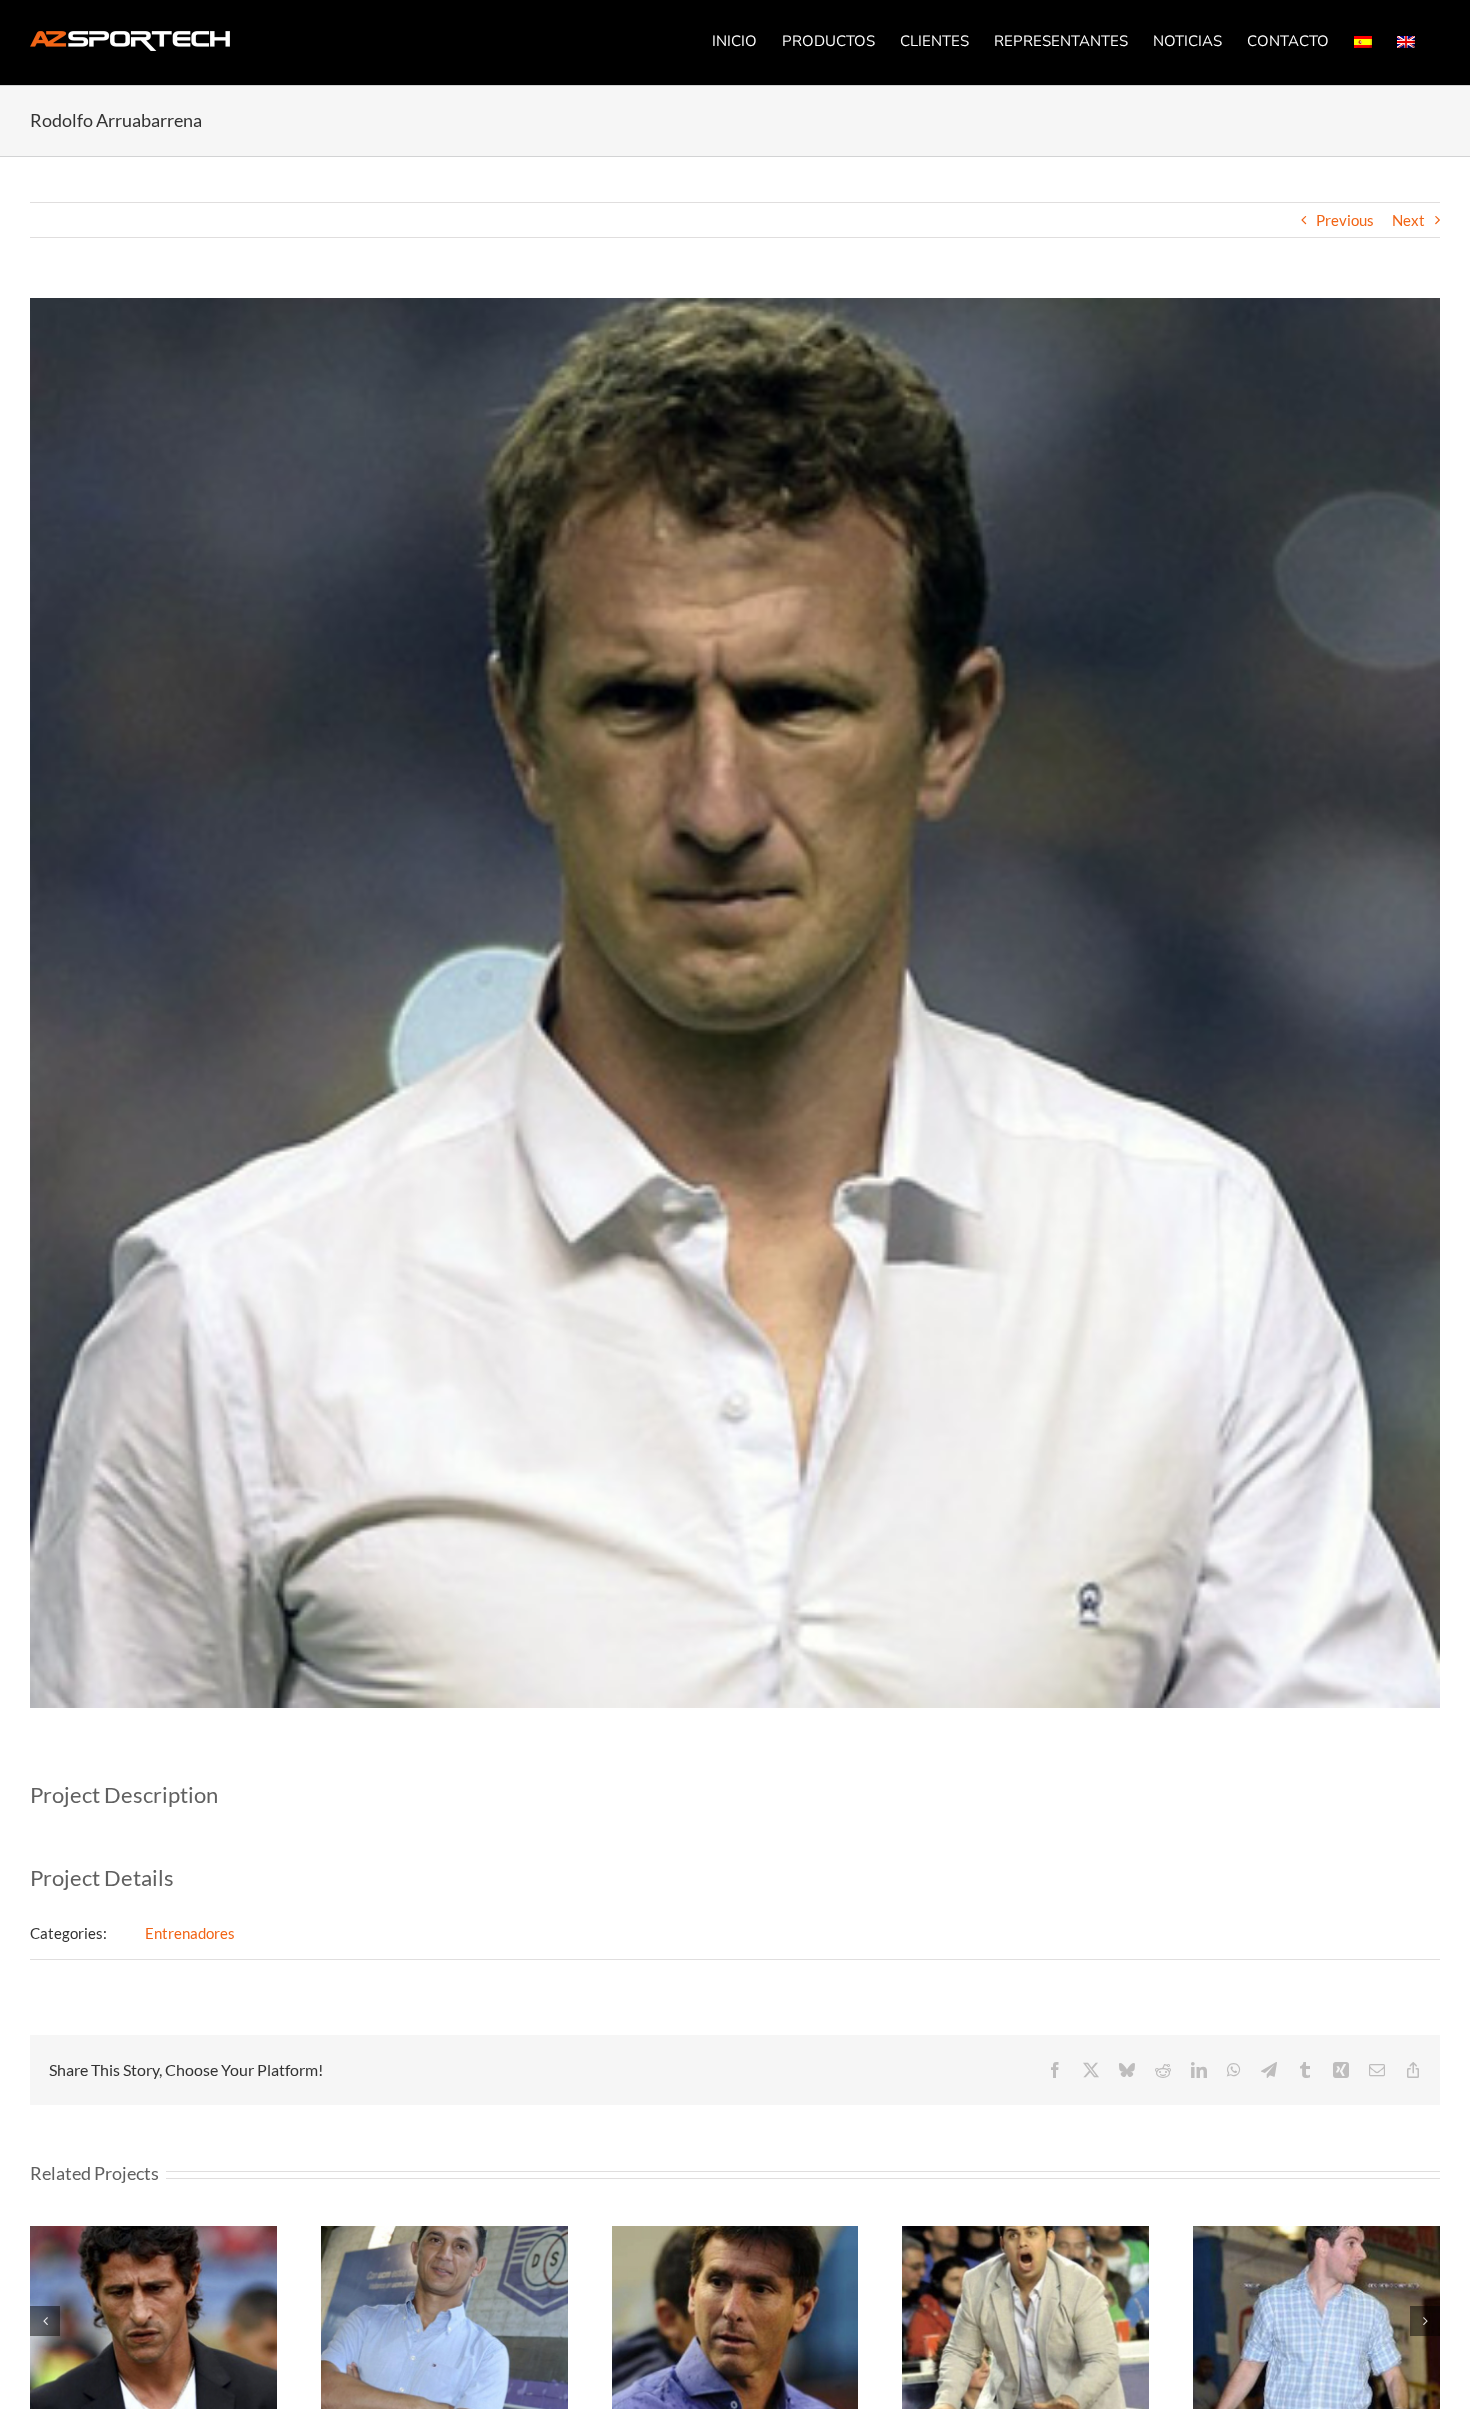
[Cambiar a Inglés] (1406, 41)
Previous (1345, 220)
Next (1408, 220)
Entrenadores (190, 1933)
